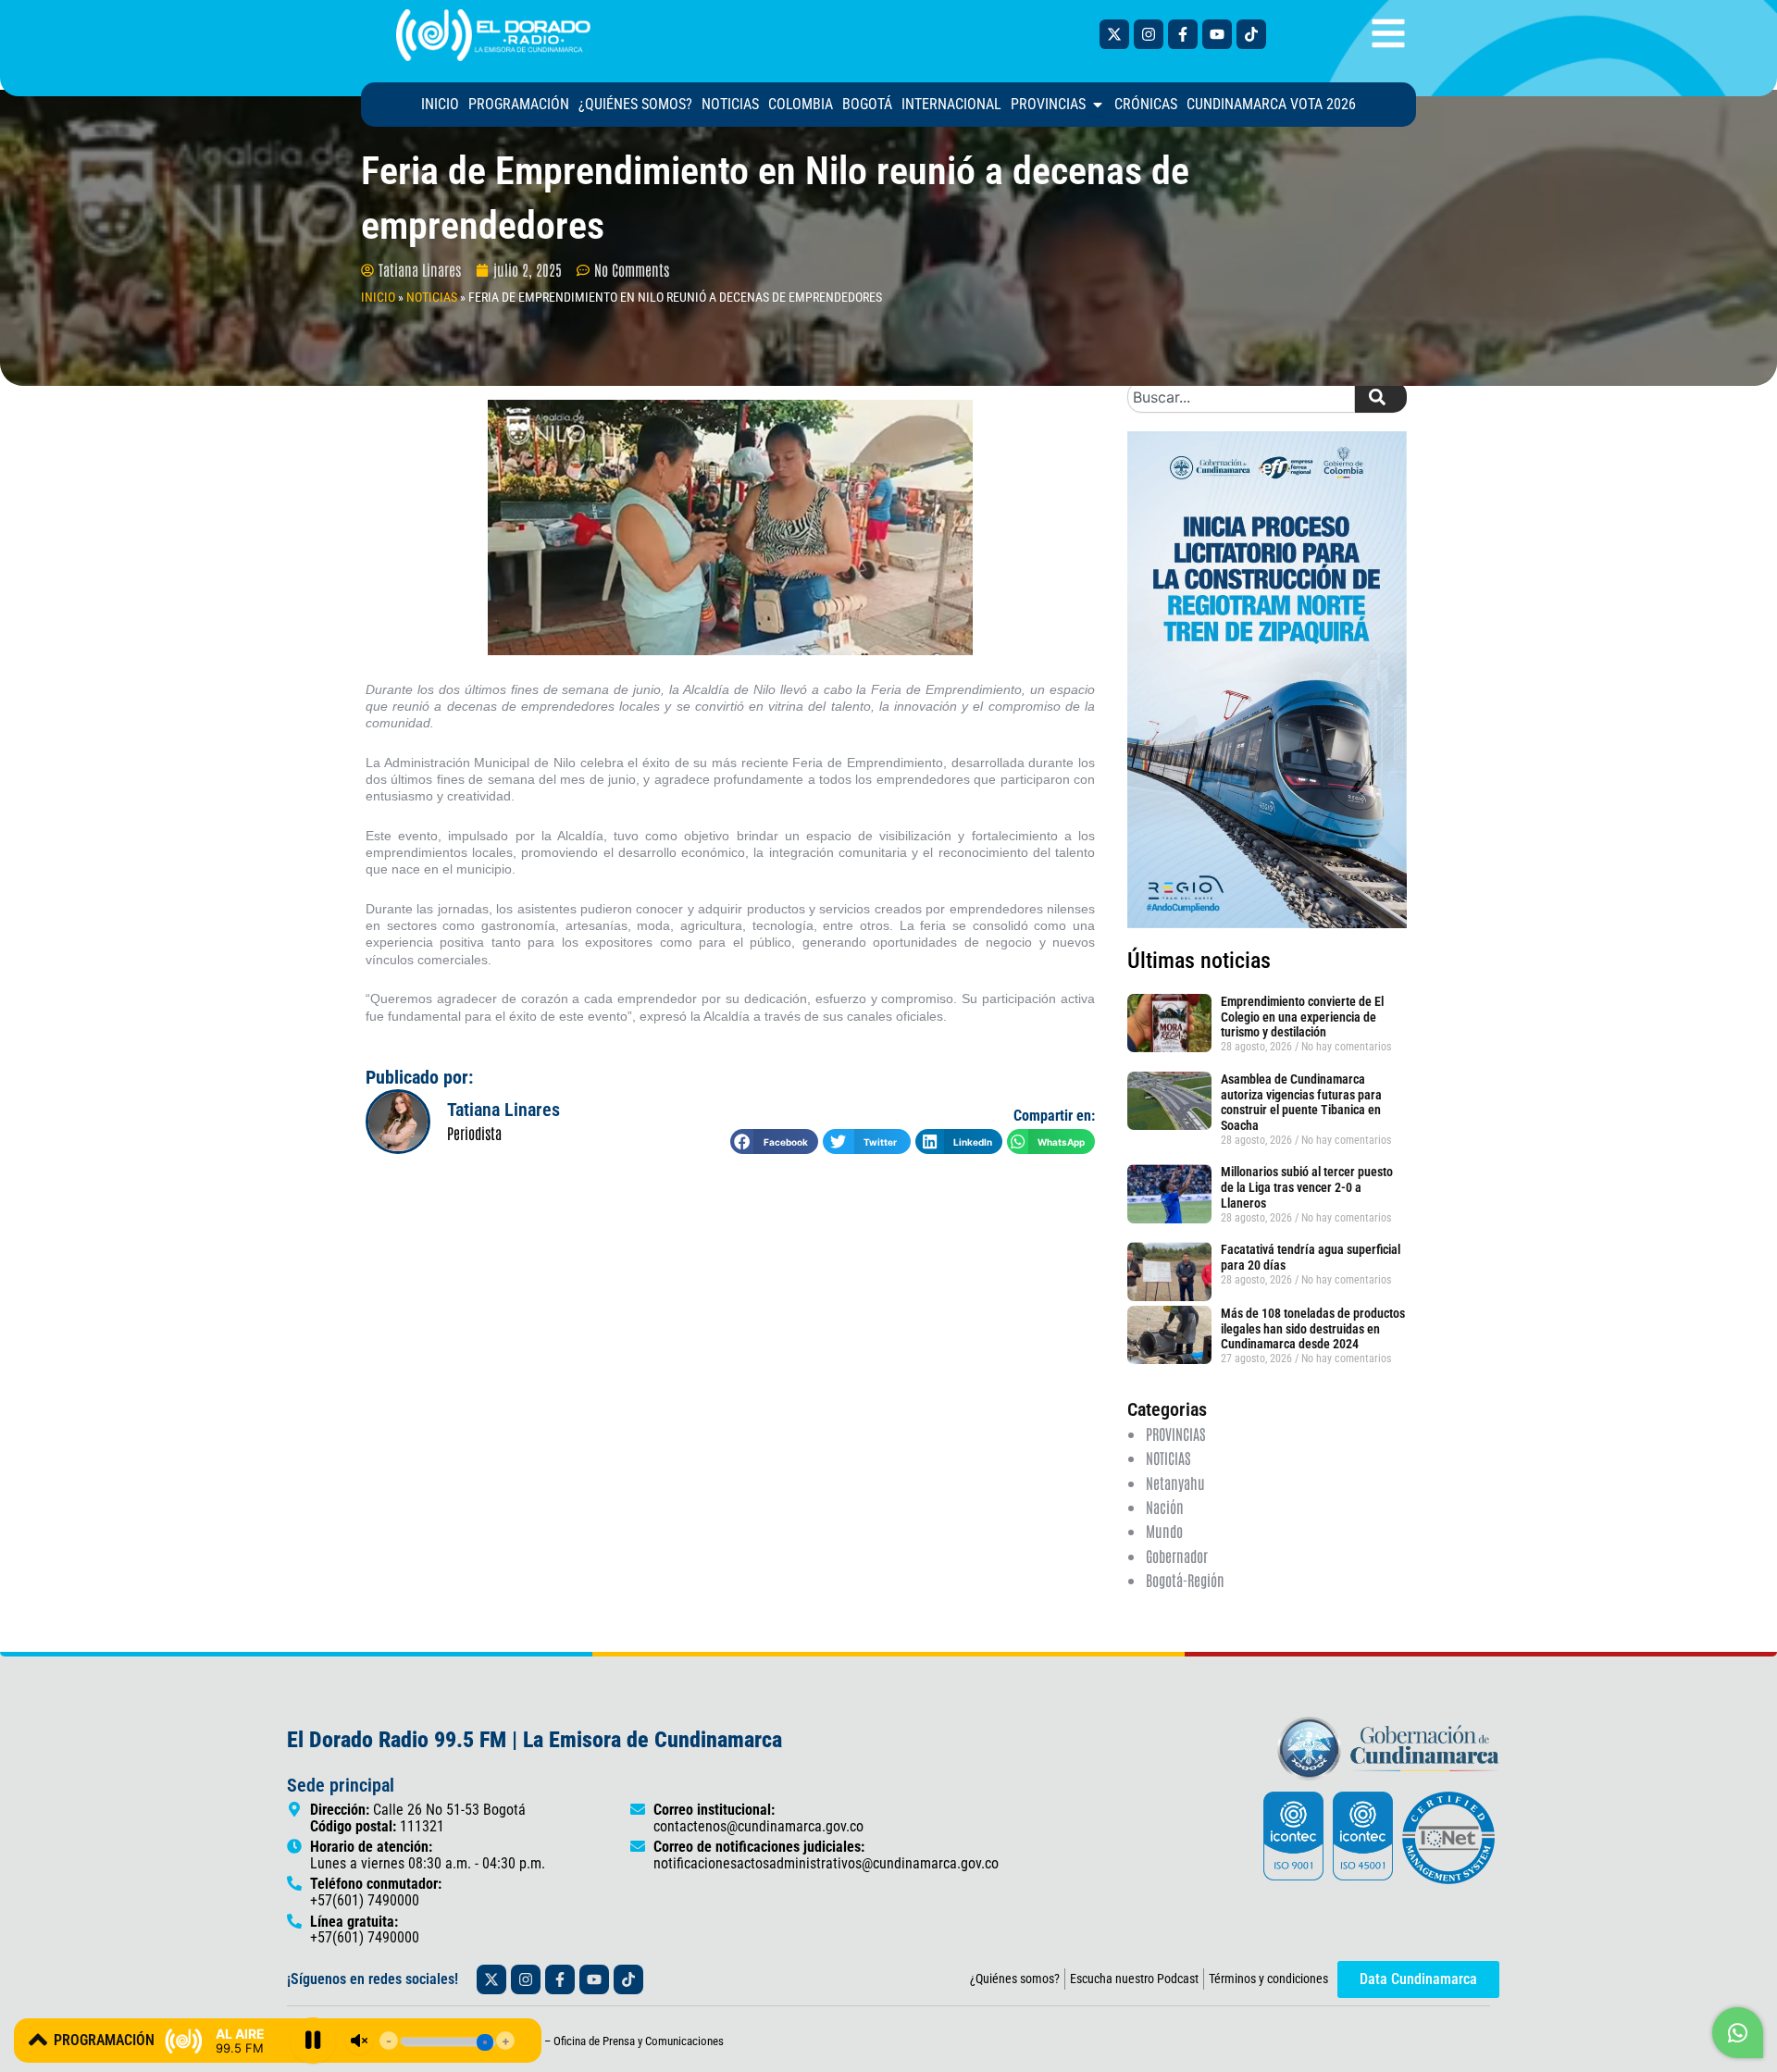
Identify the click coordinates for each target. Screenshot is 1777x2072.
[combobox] (1241, 397)
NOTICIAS (432, 297)
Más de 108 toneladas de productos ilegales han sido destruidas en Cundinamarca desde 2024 (1313, 1329)
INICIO (378, 297)
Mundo (1164, 1531)
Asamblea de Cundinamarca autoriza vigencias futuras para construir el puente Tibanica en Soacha (1301, 1102)
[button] (774, 1141)
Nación (1165, 1507)
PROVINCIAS (1175, 1433)
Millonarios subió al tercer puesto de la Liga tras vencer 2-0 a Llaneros (1307, 1187)
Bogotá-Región (1185, 1580)
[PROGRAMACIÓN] (38, 2040)
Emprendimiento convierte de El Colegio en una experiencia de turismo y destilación (1302, 1017)
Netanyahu (1175, 1483)
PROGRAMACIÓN (104, 2040)
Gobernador (1177, 1556)
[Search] (1381, 397)
